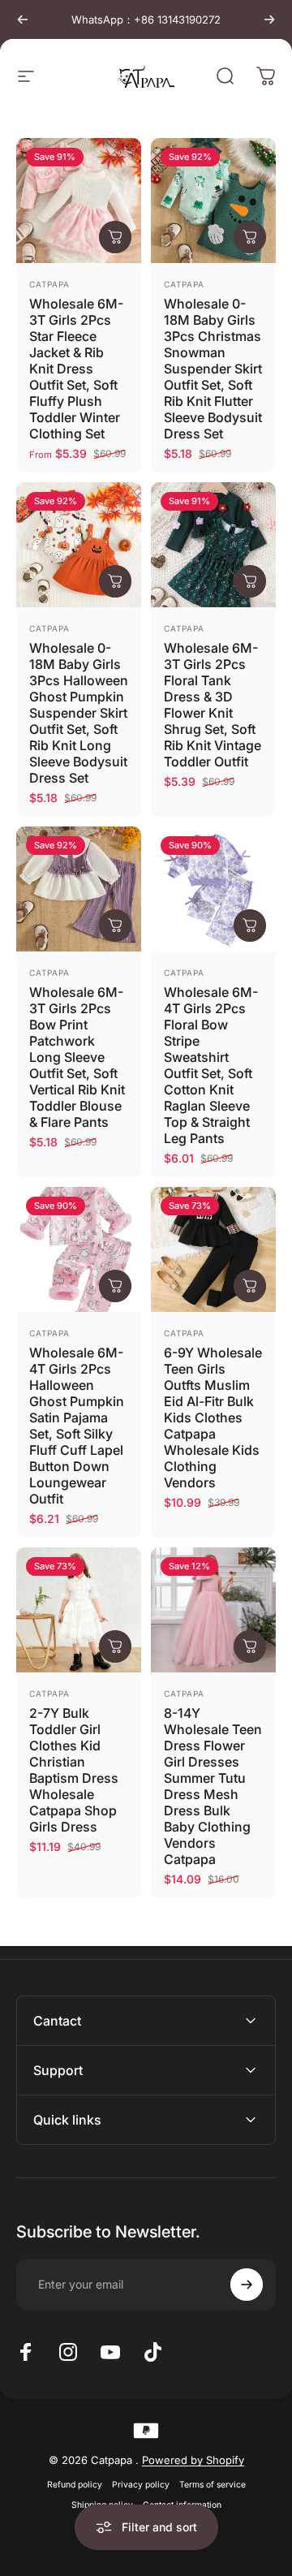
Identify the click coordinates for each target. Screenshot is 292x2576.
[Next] (269, 19)
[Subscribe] (247, 2285)
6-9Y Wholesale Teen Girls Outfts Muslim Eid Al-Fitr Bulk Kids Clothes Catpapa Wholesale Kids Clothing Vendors (213, 1417)
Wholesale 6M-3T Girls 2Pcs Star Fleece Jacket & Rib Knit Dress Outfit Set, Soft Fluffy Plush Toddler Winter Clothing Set (76, 369)
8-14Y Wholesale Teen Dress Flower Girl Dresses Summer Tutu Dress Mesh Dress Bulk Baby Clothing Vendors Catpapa (213, 1786)
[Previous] (23, 19)
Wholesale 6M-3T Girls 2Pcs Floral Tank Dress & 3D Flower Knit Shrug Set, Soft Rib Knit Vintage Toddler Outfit (213, 705)
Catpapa (49, 284)
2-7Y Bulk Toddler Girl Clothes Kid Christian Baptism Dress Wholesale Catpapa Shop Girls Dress (74, 1770)
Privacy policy (141, 2485)
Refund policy (75, 2485)
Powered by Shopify (193, 2460)
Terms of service (213, 2485)
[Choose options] (115, 237)
